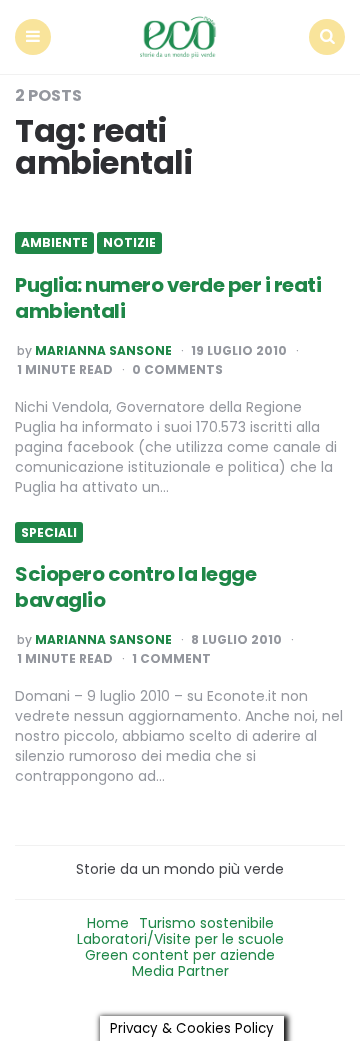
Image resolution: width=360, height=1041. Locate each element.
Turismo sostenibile (206, 923)
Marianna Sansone (103, 351)
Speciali (49, 533)
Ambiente (54, 243)
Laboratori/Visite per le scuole (180, 939)
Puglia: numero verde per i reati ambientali (168, 298)
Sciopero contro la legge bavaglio (135, 587)
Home (108, 923)
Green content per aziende (180, 955)
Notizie (129, 243)
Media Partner (180, 971)
